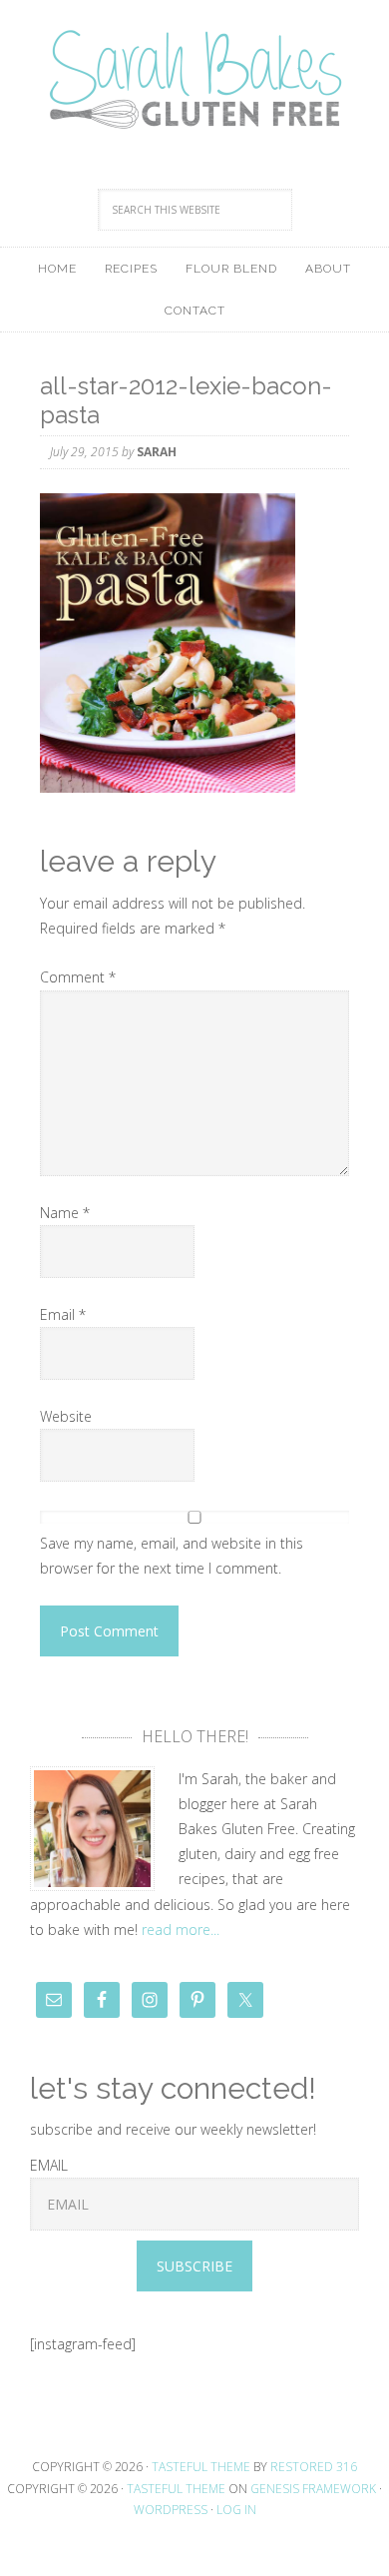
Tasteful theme (201, 2467)
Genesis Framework (313, 2489)
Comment (78, 977)
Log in (236, 2510)
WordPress (171, 2510)
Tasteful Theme (176, 2489)
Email (63, 1314)
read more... (181, 1930)
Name (65, 1213)
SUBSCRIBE (194, 2266)
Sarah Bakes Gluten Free (194, 80)
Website (66, 1416)
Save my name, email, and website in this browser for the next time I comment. (172, 1556)
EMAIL (49, 2165)
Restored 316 (314, 2467)
